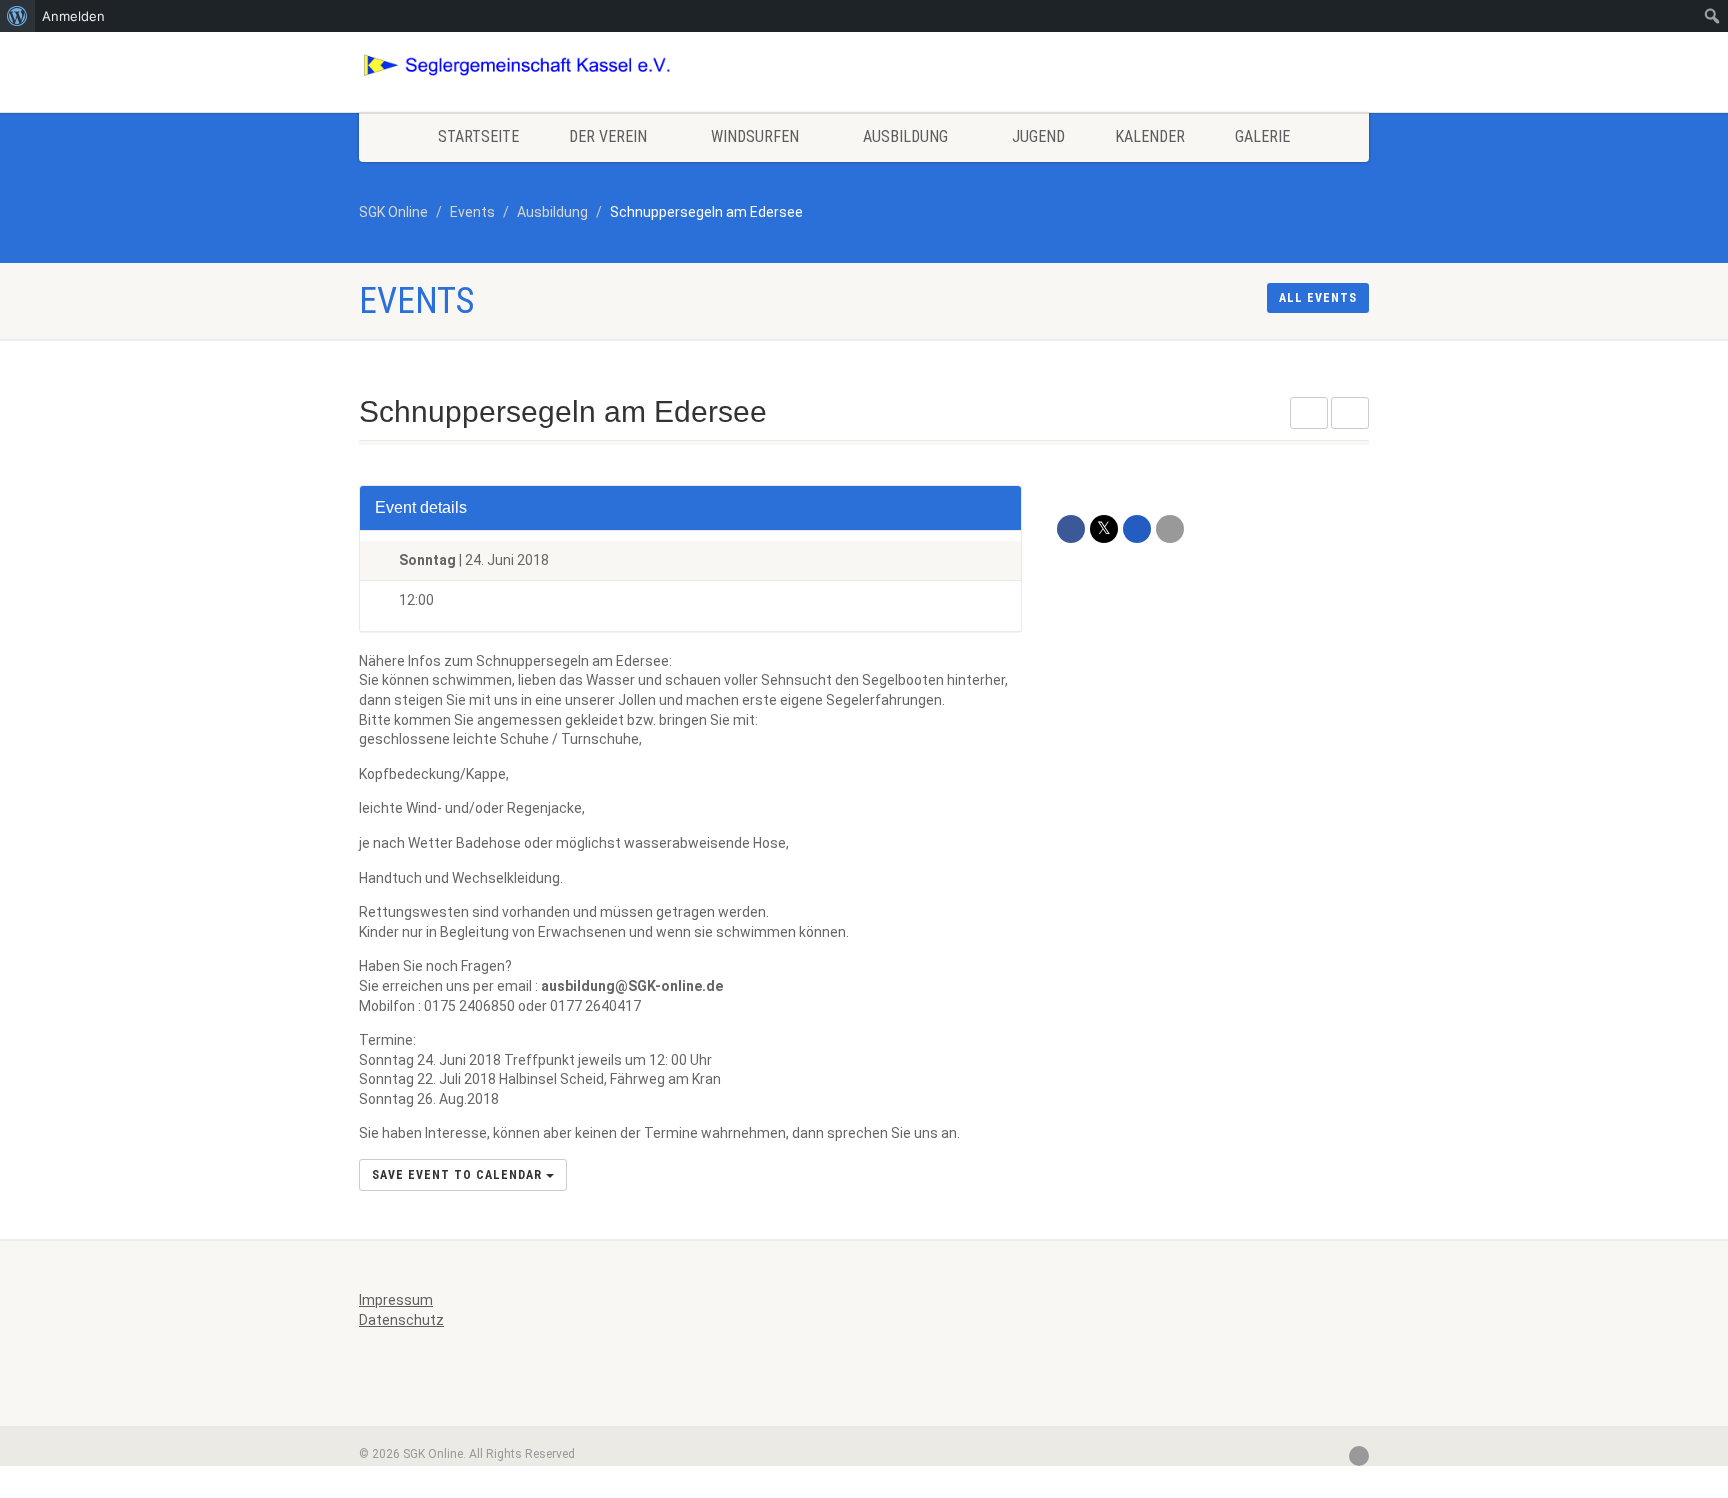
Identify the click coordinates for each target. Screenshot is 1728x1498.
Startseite (478, 136)
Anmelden (73, 16)
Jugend (1038, 136)
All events (1318, 298)
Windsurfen (755, 136)
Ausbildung (905, 136)
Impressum (396, 1300)
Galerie (1262, 136)
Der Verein (608, 136)
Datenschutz (401, 1320)
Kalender (1150, 136)
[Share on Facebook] (1071, 529)
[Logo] (517, 65)
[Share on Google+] (1137, 529)
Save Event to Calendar (459, 1175)
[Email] (1170, 529)
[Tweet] (1104, 529)
